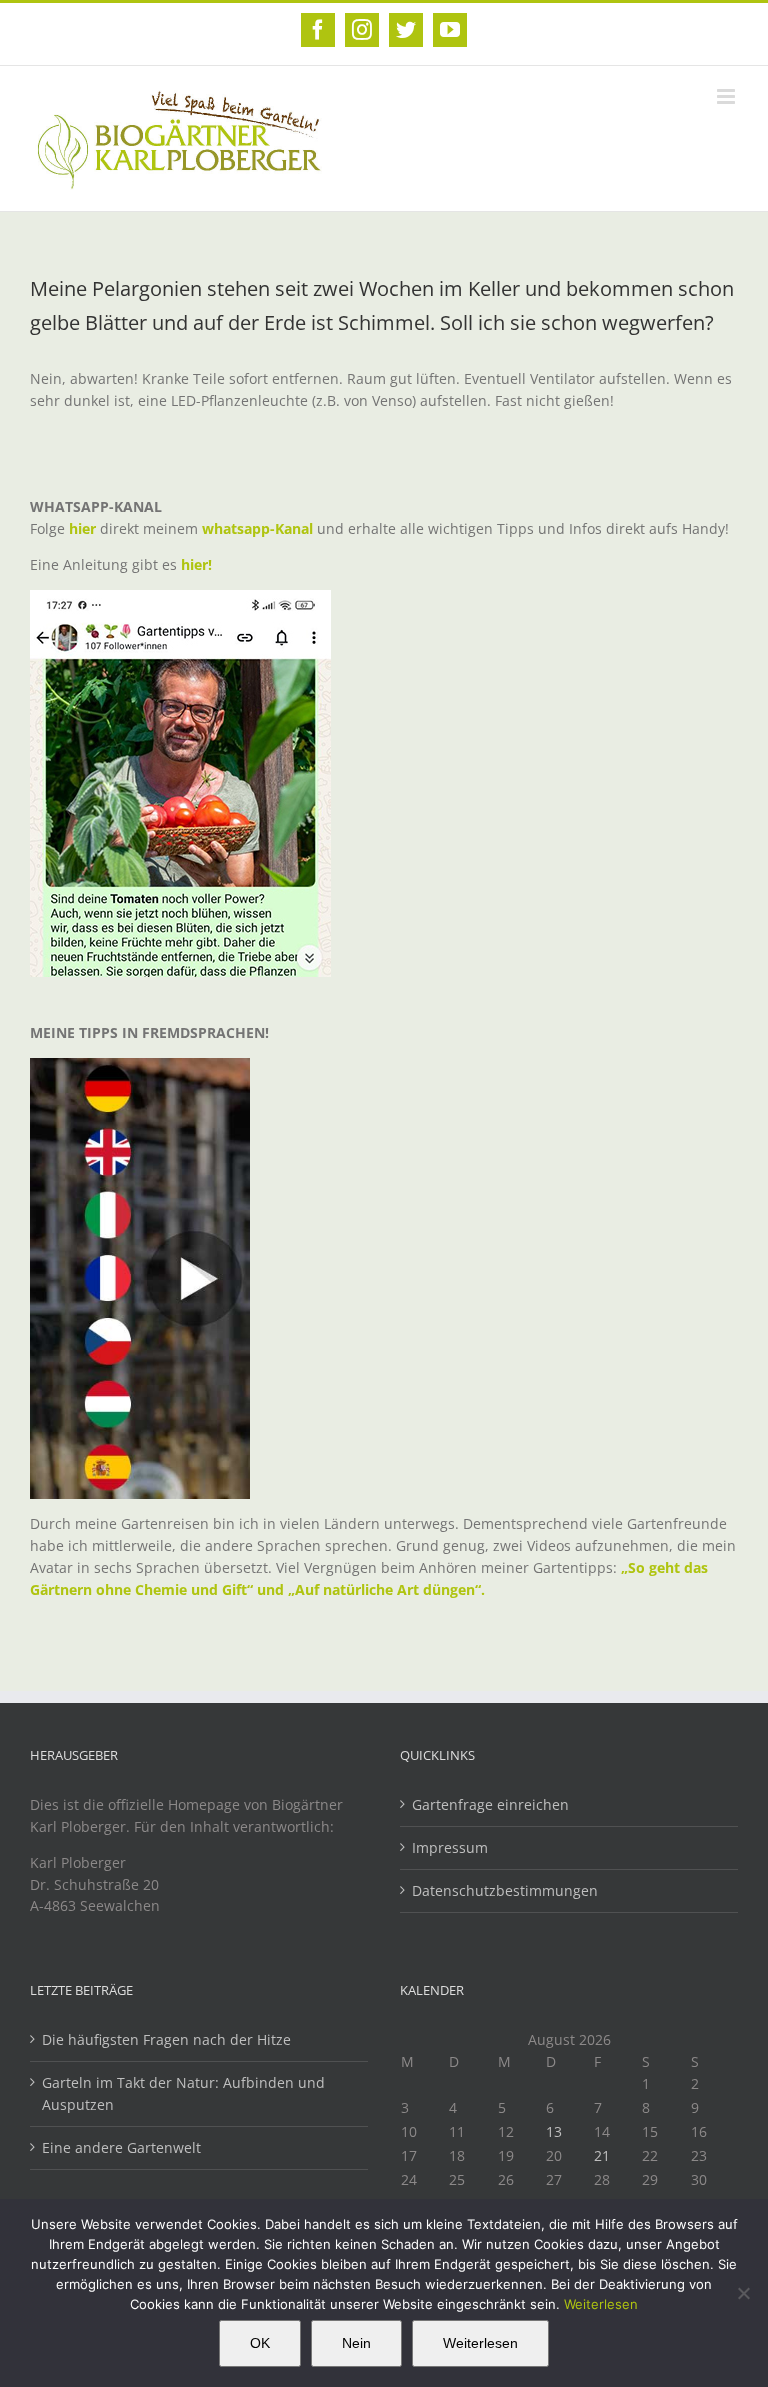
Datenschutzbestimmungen (505, 1890)
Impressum (450, 1847)
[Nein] (743, 2293)
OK (260, 2343)
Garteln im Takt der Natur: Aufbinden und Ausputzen (183, 2093)
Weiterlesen (601, 2304)
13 (554, 2131)
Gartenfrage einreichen (490, 1804)
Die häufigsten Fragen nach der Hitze (166, 2039)
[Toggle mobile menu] (727, 96)
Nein (356, 2343)
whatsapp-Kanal (257, 528)
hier (82, 528)
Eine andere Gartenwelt (121, 2147)
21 (602, 2155)
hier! (198, 564)
